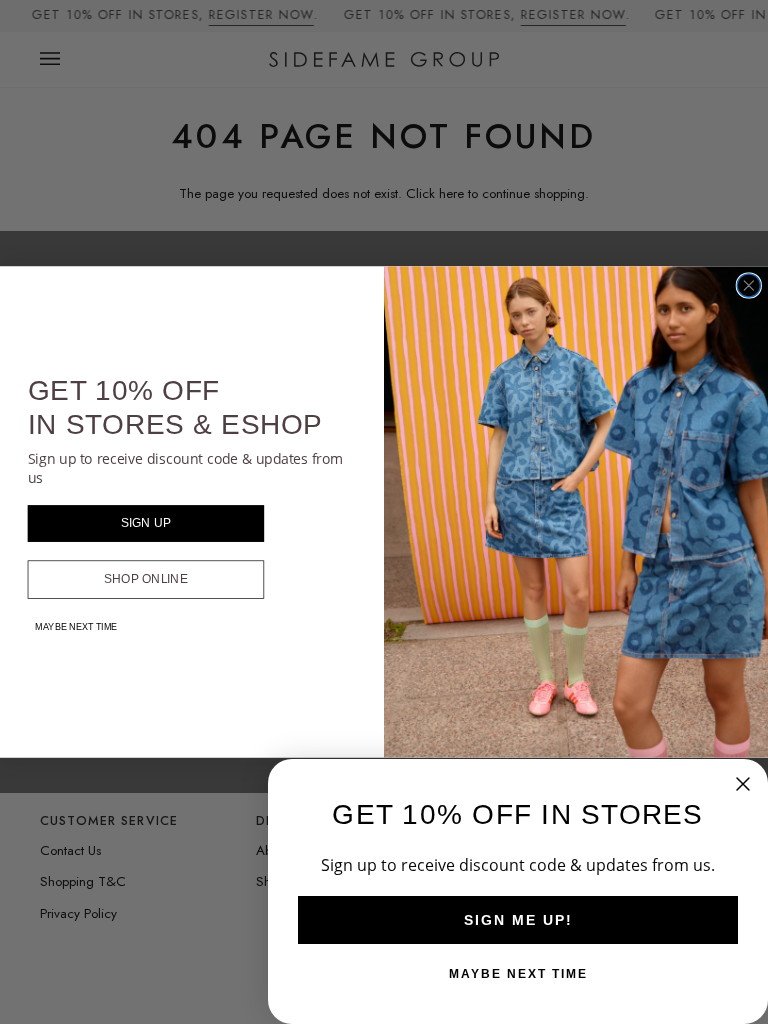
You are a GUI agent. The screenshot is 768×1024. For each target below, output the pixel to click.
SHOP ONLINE (146, 579)
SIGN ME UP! (518, 920)
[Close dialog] (748, 285)
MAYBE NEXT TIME (76, 626)
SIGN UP (146, 523)
